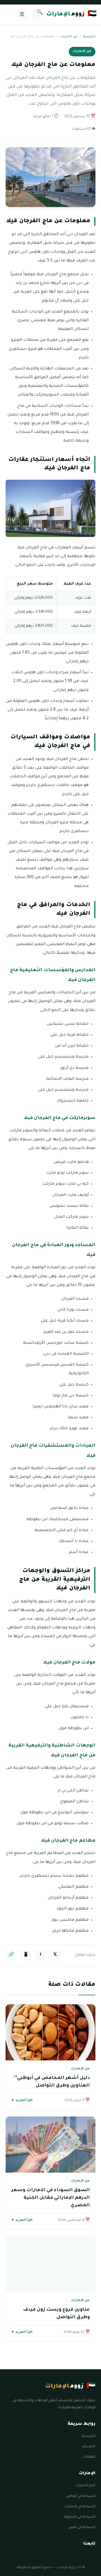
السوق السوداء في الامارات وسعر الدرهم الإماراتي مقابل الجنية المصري (50, 2198)
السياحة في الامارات (80, 2507)
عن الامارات (69, 37)
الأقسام (89, 2447)
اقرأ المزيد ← (22, 2101)
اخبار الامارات (85, 2486)
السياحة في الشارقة (80, 2517)
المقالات (89, 2457)
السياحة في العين (82, 2527)
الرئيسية (89, 37)
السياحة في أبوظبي (81, 2496)
